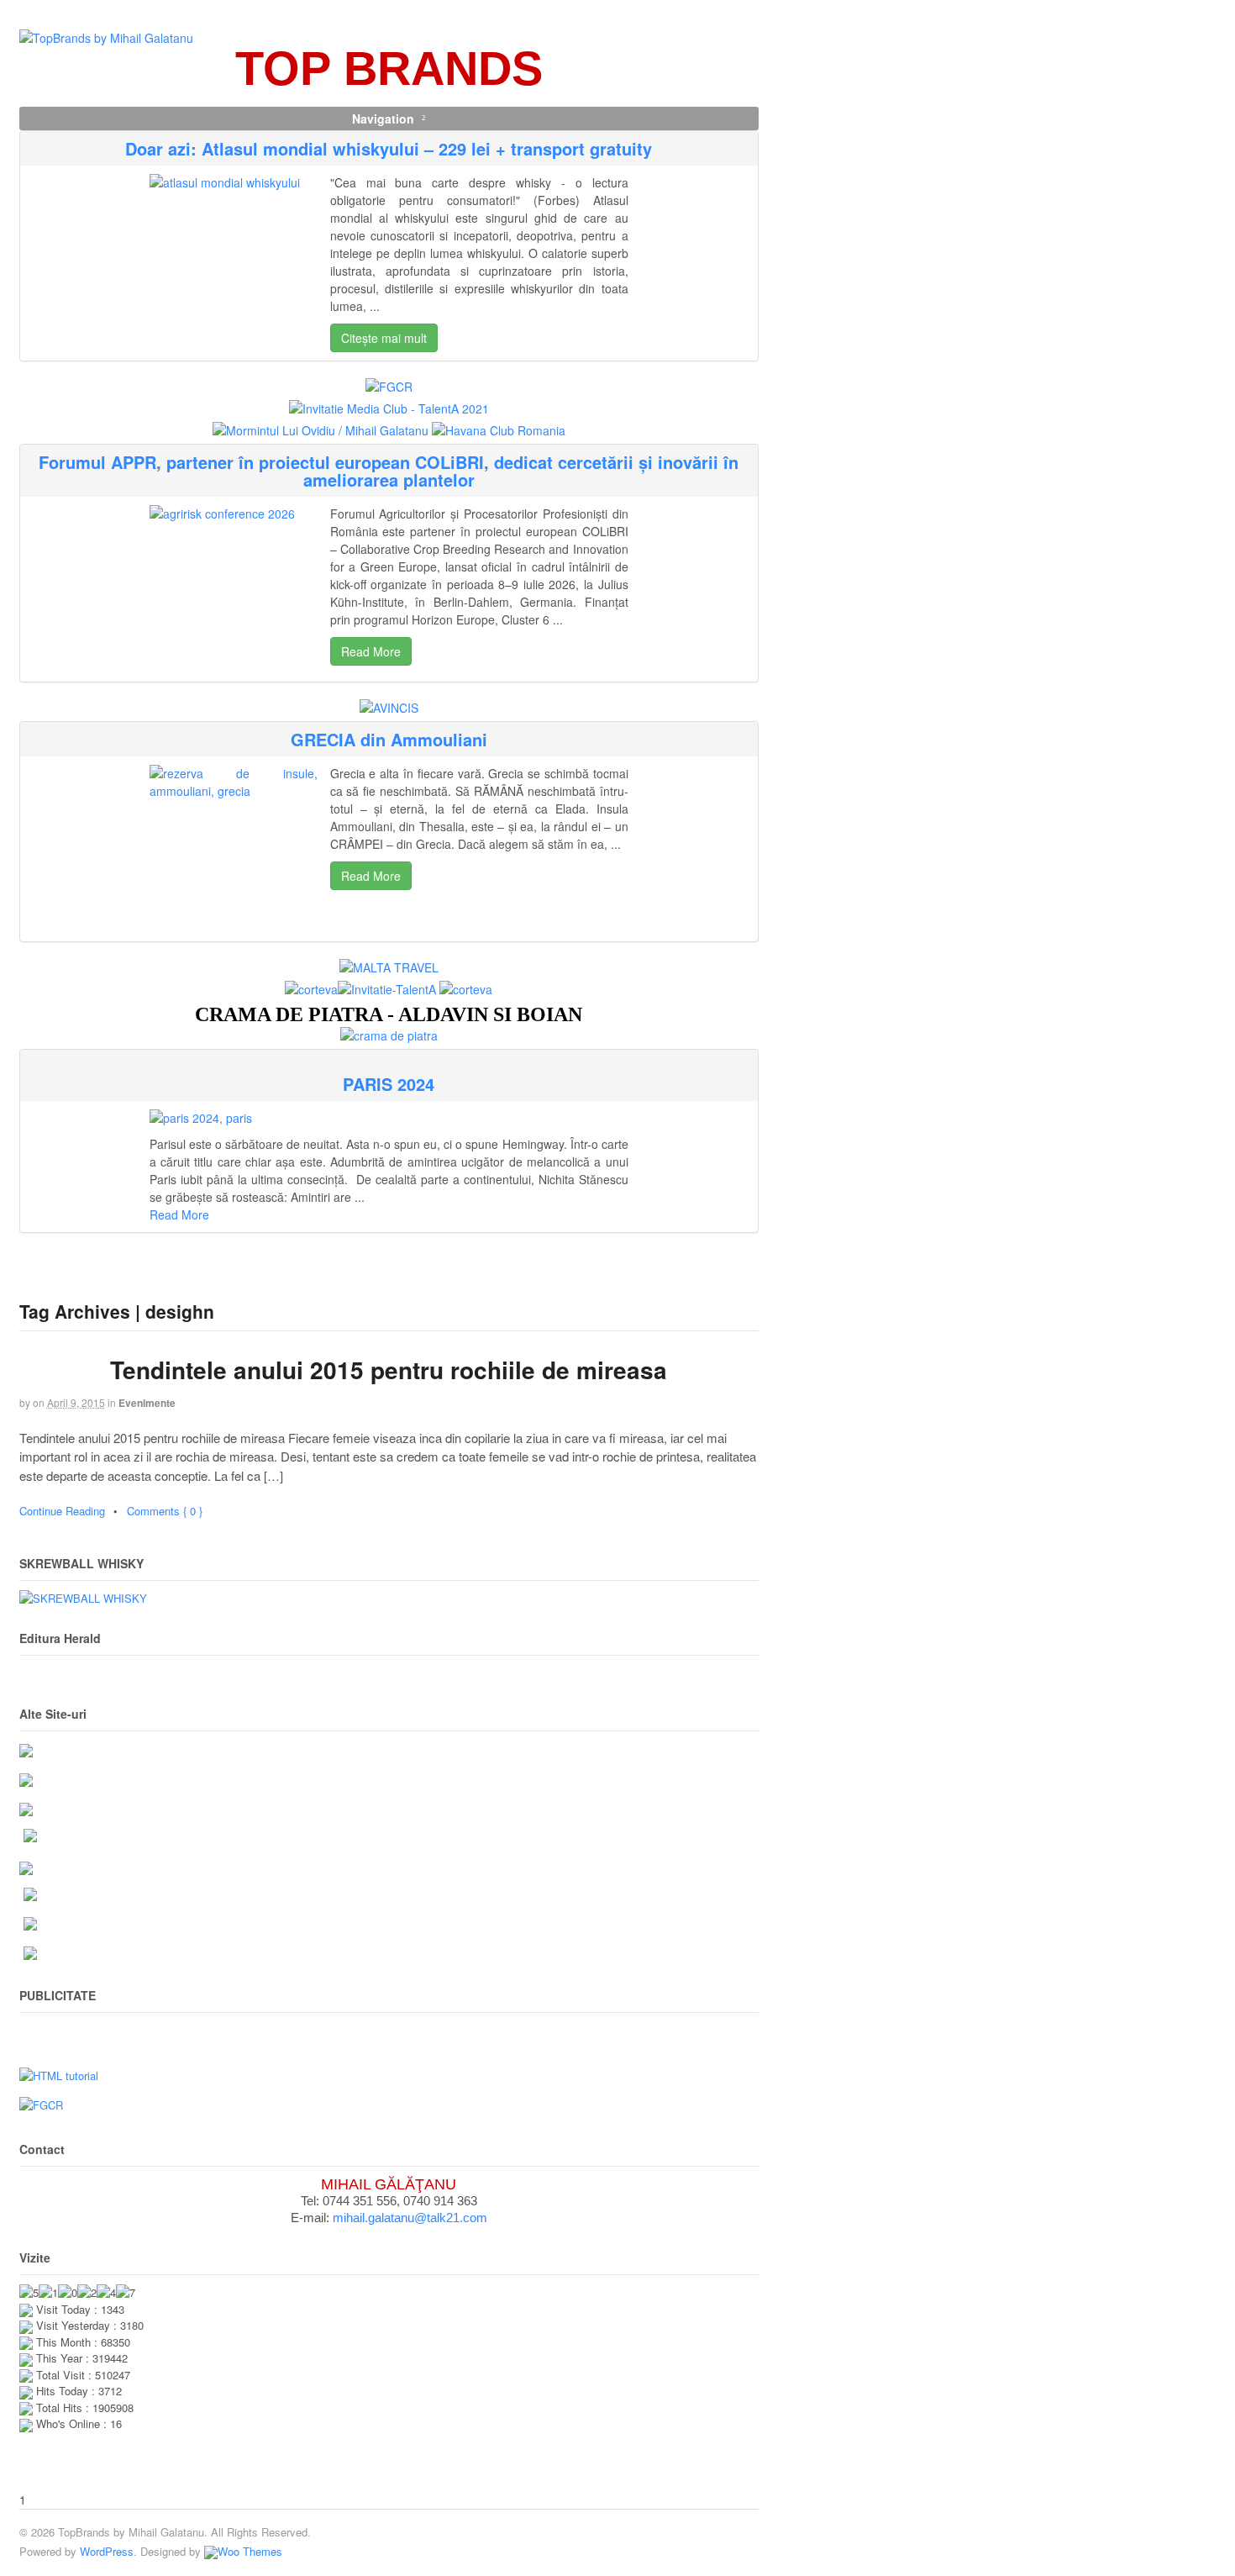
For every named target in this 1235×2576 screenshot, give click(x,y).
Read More (371, 651)
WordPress (107, 2551)
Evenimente (147, 1403)
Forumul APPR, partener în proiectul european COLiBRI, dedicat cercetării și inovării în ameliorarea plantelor (389, 471)
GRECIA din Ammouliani (389, 739)
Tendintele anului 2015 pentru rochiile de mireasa (389, 1370)
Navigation (383, 119)
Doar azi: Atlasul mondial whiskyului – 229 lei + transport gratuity (389, 148)
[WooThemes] (243, 2551)
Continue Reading (62, 1511)
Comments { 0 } (165, 1511)
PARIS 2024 (389, 1084)
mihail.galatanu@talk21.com (410, 2218)
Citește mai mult (384, 338)
